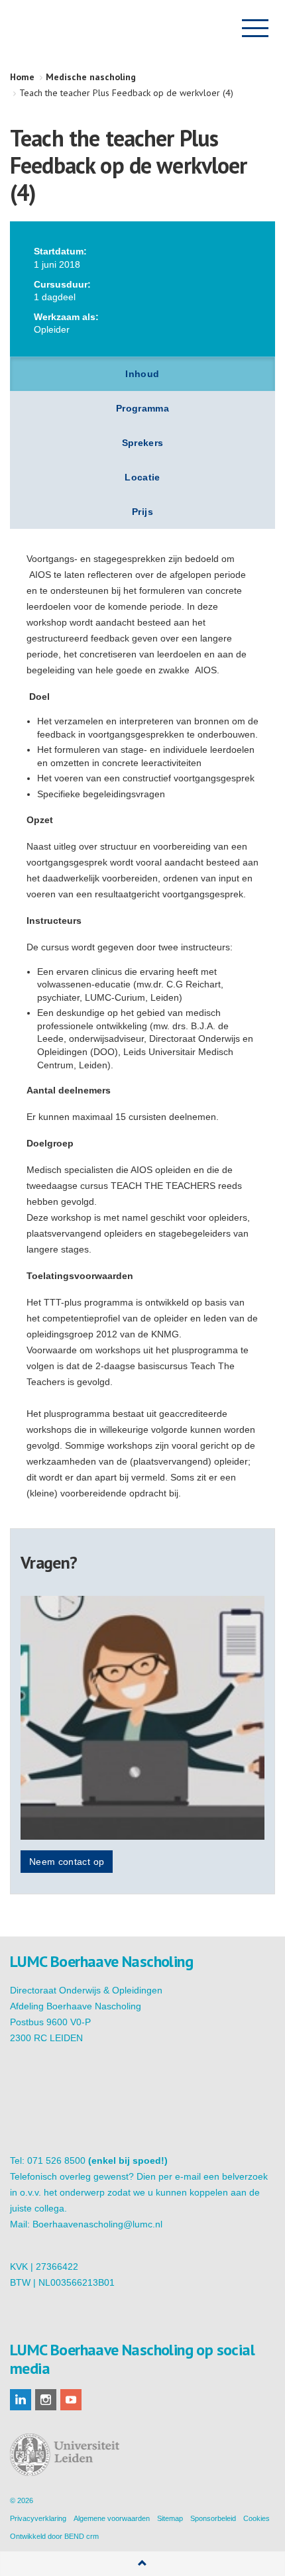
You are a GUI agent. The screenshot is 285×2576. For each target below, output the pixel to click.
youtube (71, 2400)
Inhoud (142, 374)
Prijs (142, 512)
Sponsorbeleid (213, 2518)
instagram (46, 2400)
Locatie (142, 477)
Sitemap (170, 2518)
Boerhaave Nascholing (76, 28)
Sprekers (143, 443)
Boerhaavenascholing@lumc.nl (97, 2224)
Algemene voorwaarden (112, 2518)
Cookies (256, 2518)
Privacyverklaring (38, 2518)
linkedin (21, 2400)
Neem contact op (67, 1862)
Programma (142, 408)
